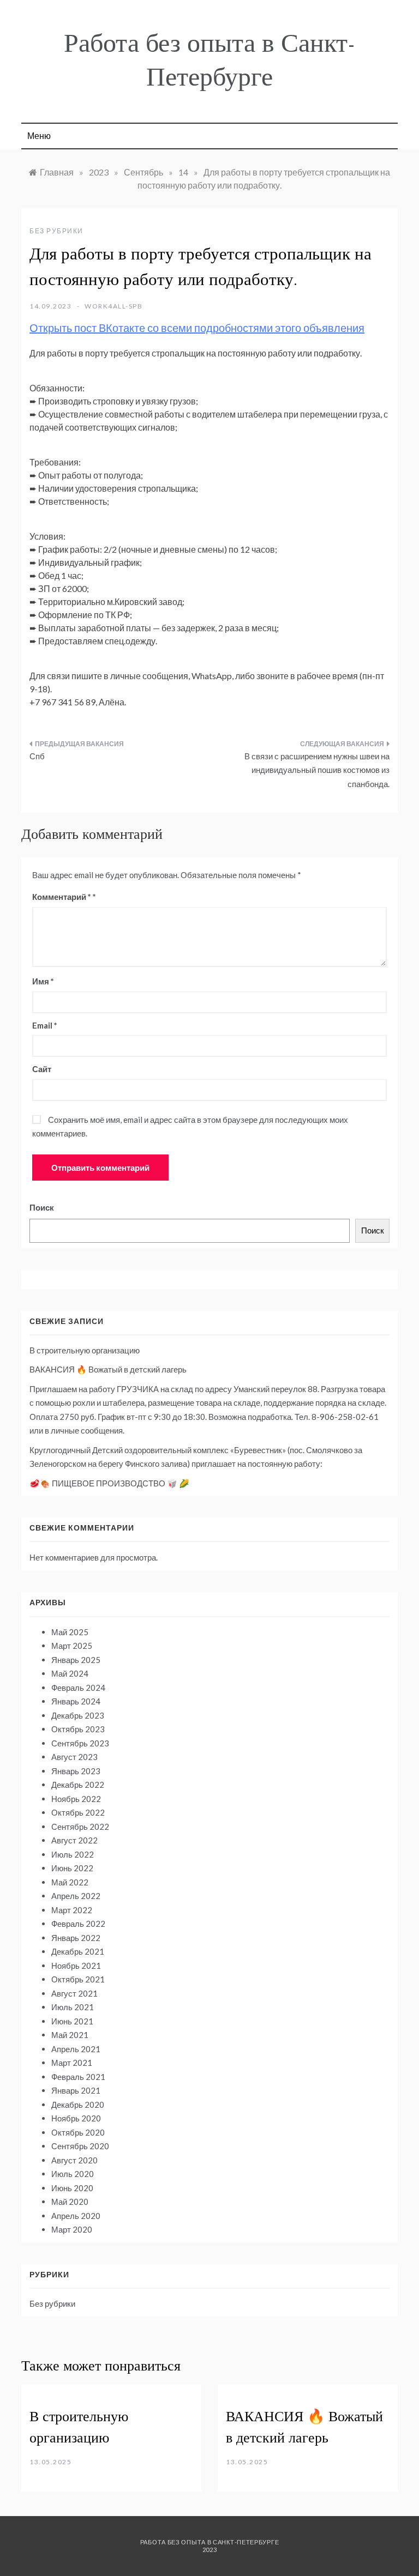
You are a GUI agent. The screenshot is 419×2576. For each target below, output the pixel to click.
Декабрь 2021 (78, 1951)
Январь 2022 (76, 1938)
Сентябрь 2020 (80, 2146)
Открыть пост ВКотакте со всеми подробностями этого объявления (197, 328)
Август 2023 (74, 1757)
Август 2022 (74, 1840)
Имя (43, 981)
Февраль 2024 (78, 1688)
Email (45, 1025)
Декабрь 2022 (78, 1785)
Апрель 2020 (76, 2216)
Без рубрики (56, 231)
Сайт (42, 1069)
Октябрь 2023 (78, 1729)
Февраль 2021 (78, 2077)
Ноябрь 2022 (76, 1799)
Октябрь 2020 (78, 2132)
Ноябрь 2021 (76, 1966)
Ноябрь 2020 (76, 2118)
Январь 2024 (76, 1701)
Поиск (42, 1207)
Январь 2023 (76, 1771)
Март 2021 (72, 2063)
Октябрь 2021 (78, 1979)
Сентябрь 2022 (80, 1827)
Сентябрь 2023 (80, 1743)
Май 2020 (70, 2202)
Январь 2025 (76, 1660)
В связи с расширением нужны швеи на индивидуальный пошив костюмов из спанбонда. (317, 770)
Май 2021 (70, 2035)
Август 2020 (74, 2160)
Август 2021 (74, 1993)
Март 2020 (72, 2229)
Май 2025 (70, 1632)
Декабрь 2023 (78, 1715)
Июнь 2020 (72, 2188)
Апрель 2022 (76, 1896)
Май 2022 (70, 1882)
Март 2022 (72, 1910)
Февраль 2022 (78, 1924)
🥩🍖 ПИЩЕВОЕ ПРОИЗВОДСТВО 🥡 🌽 (109, 1483)
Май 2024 (70, 1673)
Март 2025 (72, 1646)
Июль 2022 (73, 1854)
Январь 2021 (76, 2090)
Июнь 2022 (72, 1868)
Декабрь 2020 (78, 2105)
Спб (37, 756)
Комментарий (62, 897)
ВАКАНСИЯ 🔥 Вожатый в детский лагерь (108, 1369)
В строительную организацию (85, 1350)
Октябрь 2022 (78, 1812)
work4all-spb (113, 306)
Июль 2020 (73, 2174)
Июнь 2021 (72, 2021)
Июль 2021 (73, 2007)
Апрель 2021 (76, 2049)
